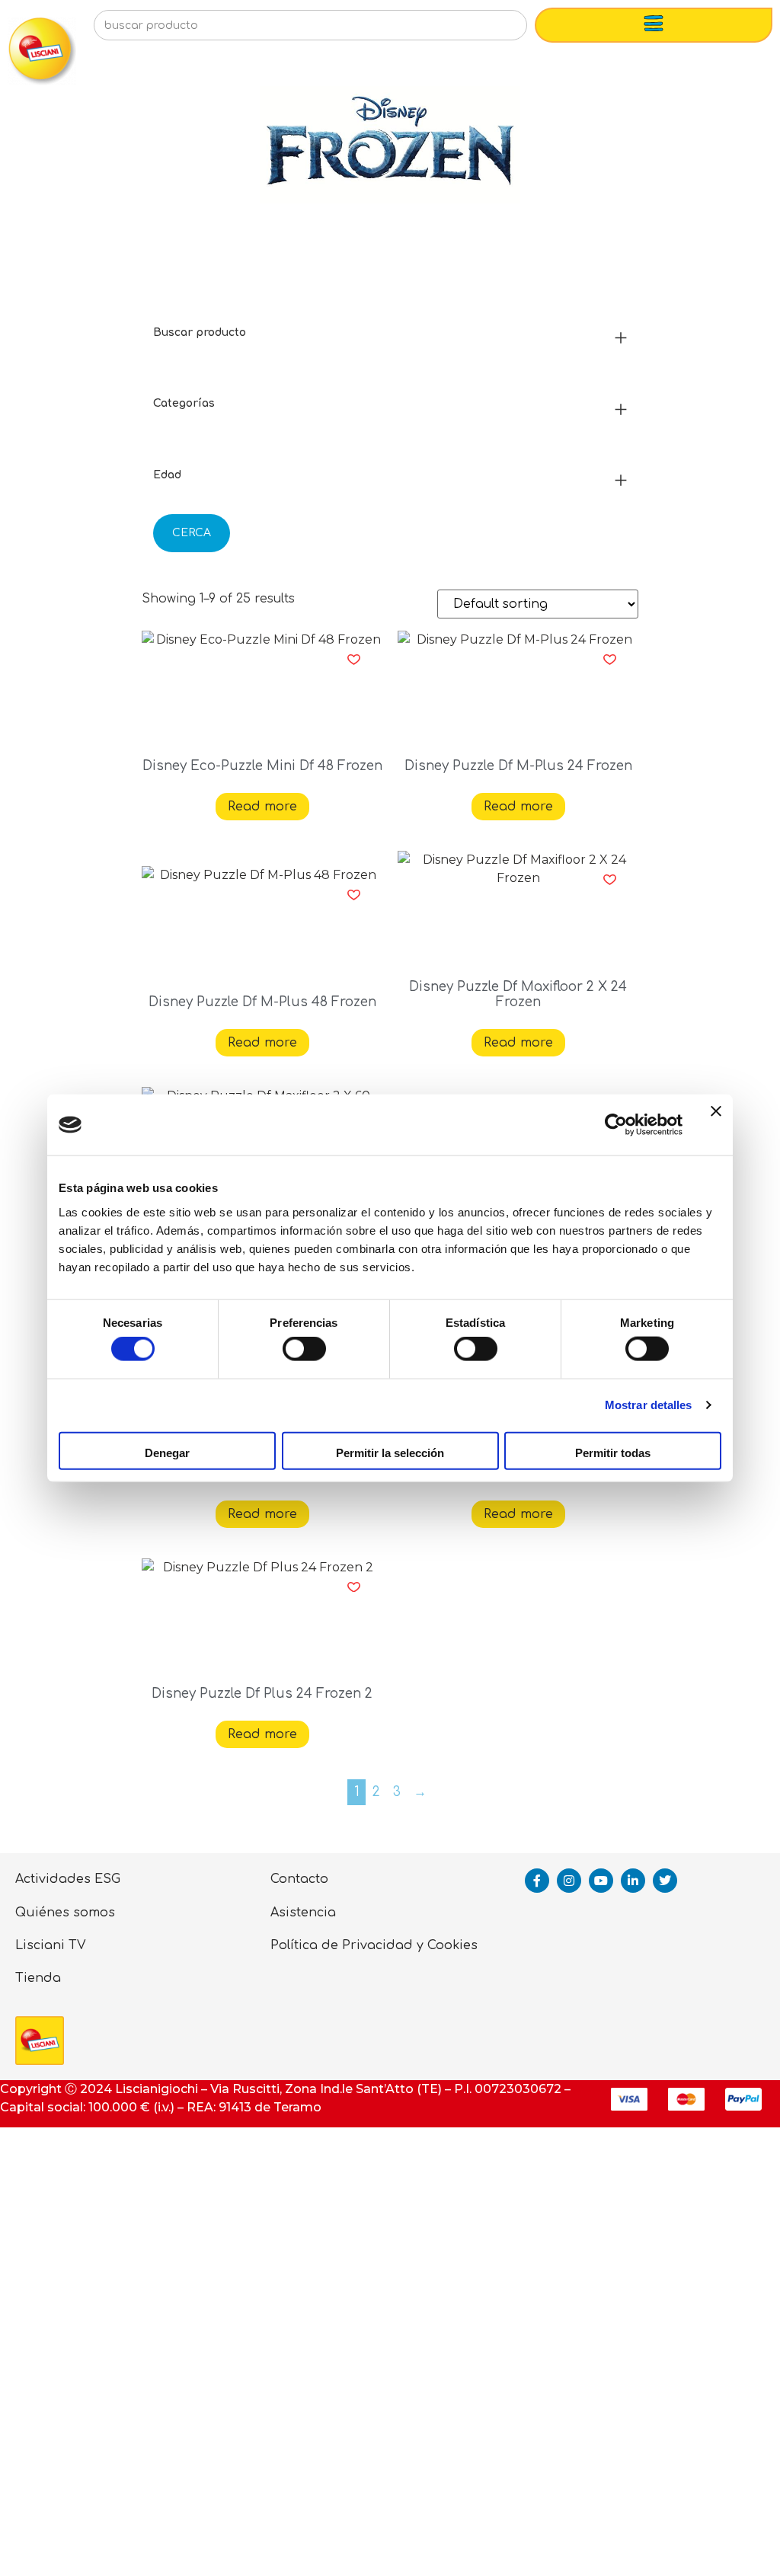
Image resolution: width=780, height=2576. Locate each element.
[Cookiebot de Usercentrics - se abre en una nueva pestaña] (616, 1125)
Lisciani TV (51, 1945)
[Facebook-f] (537, 1881)
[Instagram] (569, 1881)
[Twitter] (665, 1881)
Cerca (192, 533)
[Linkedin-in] (633, 1881)
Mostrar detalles (649, 1405)
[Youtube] (601, 1881)
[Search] (491, 30)
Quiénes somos (65, 1913)
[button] (354, 660)
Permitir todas (613, 1452)
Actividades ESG (68, 1879)
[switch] (304, 1349)
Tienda (38, 1978)
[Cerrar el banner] (716, 1125)
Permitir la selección (390, 1452)
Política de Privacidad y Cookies (374, 1945)
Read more (262, 807)
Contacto (299, 1879)
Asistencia (303, 1913)
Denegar (167, 1452)
